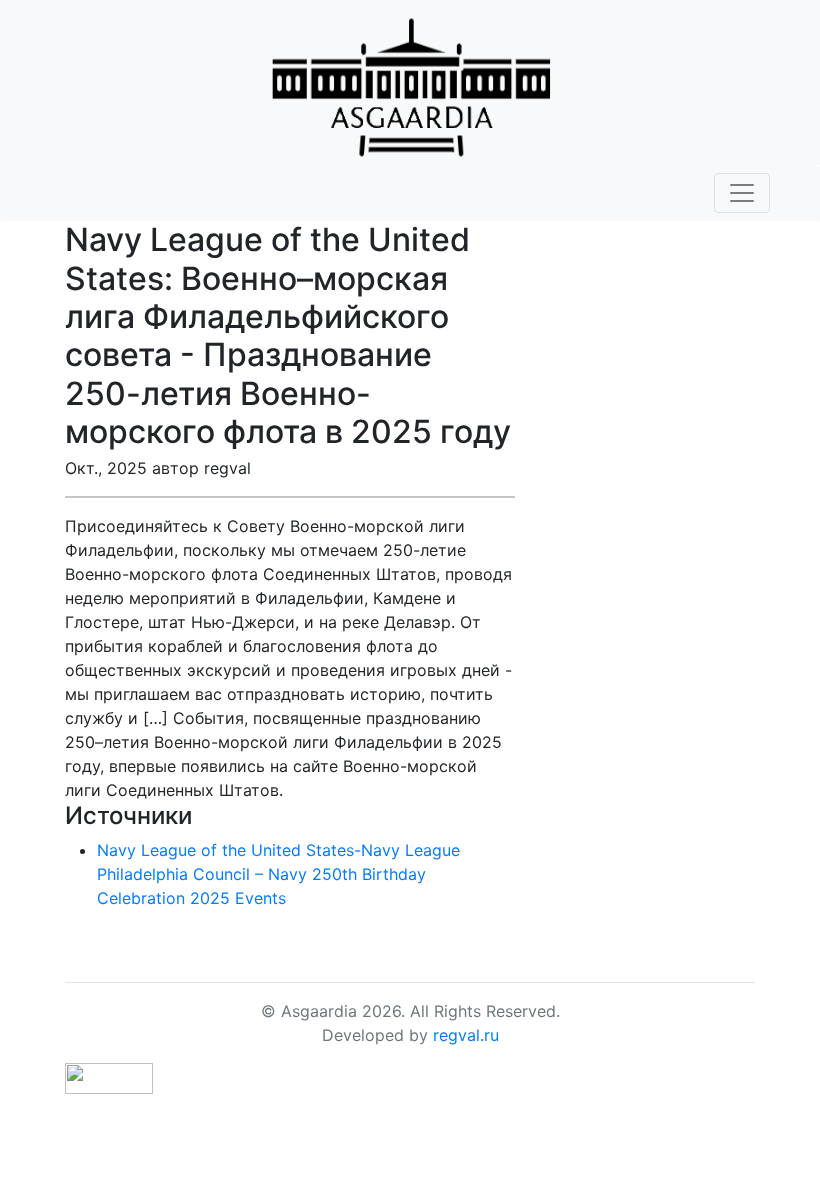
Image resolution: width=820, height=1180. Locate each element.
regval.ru (466, 1035)
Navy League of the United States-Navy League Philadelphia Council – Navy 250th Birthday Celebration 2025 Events (278, 874)
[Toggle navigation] (742, 193)
